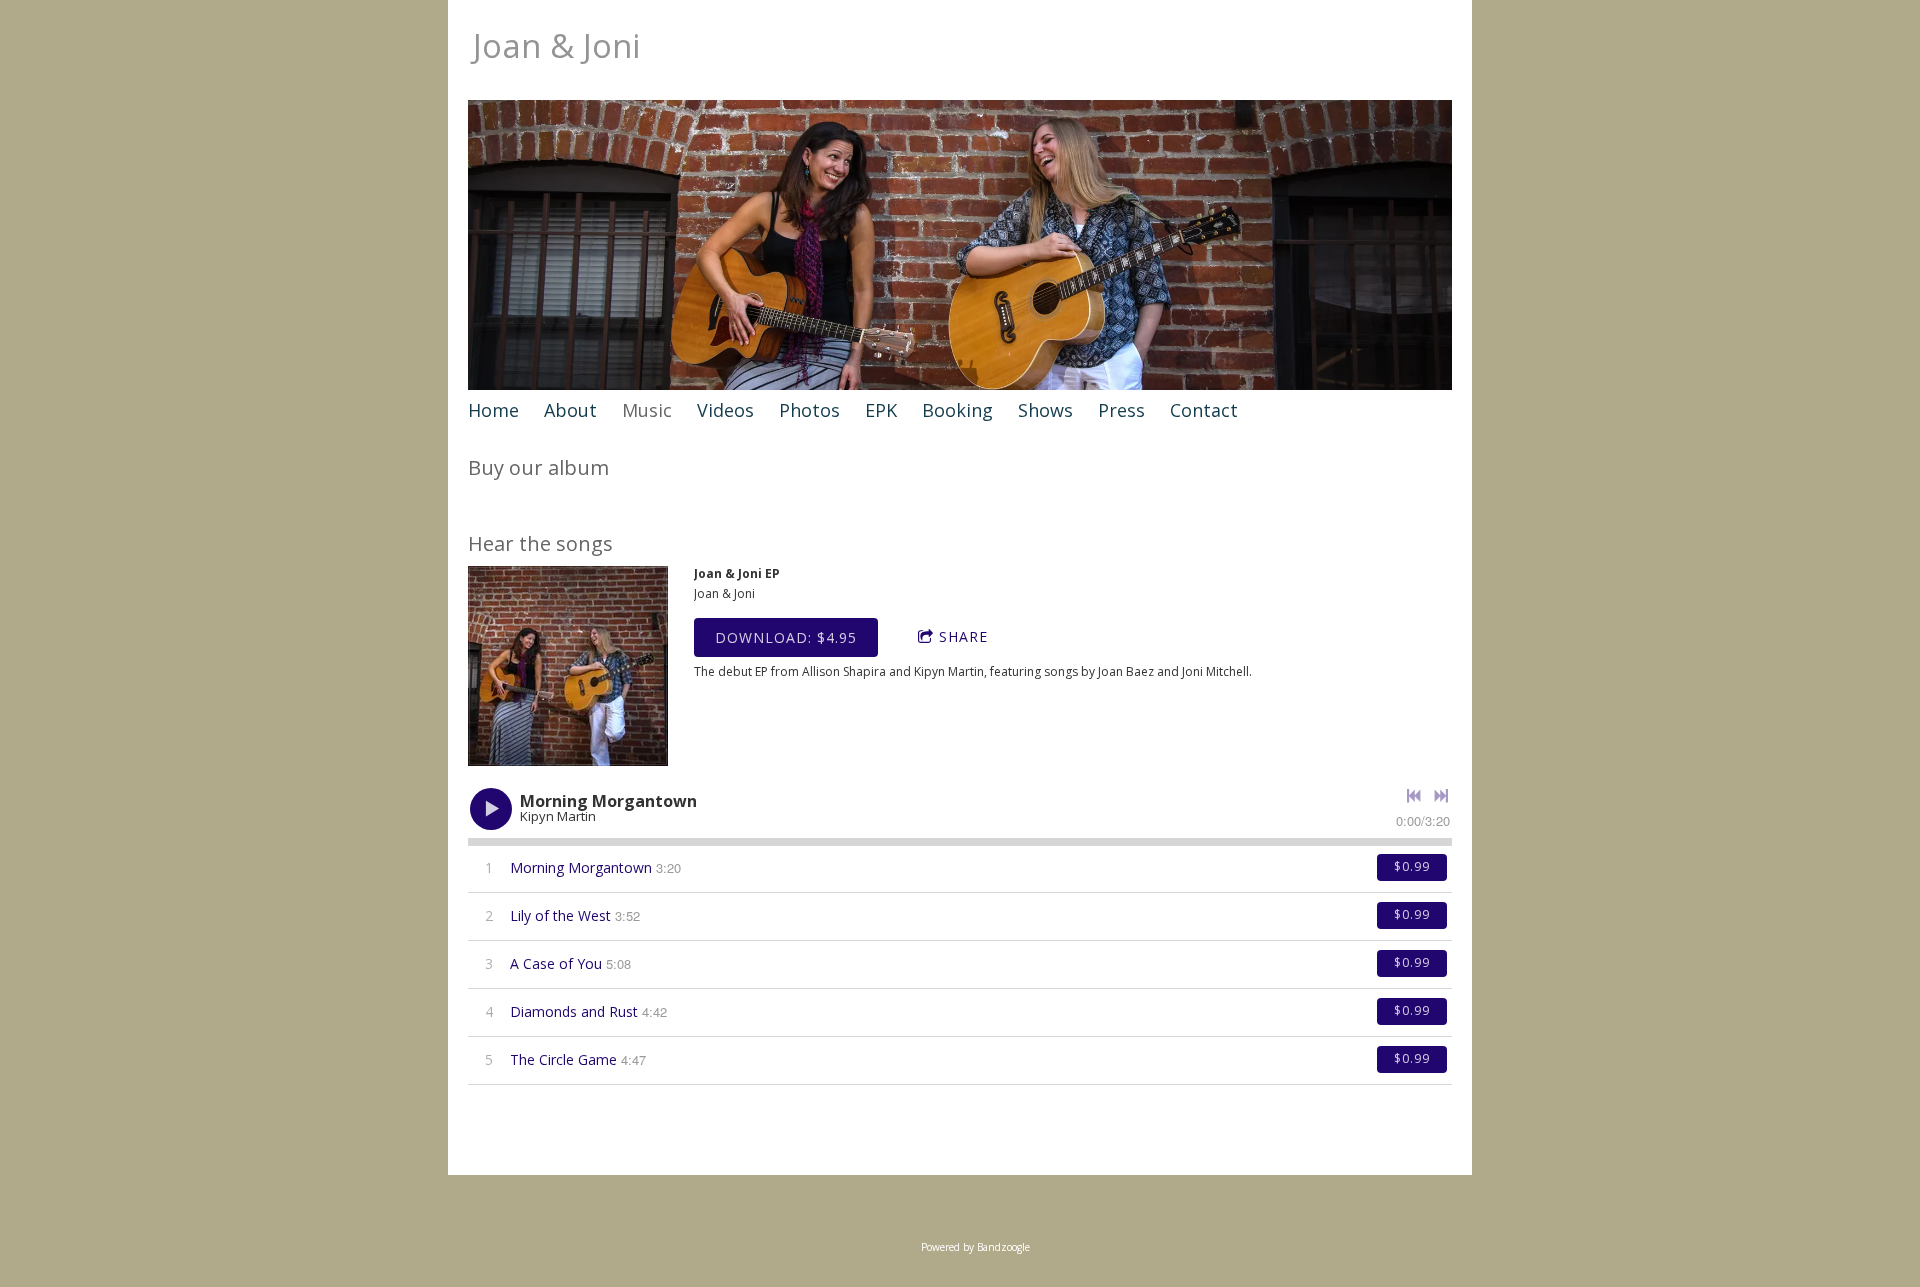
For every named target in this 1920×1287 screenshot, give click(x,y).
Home (493, 410)
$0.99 (1412, 866)
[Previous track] (1414, 796)
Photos (809, 410)
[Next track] (1441, 796)
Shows (1045, 410)
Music (647, 410)
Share (963, 636)
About (570, 410)
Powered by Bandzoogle (975, 1247)
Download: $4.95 (786, 637)
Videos (725, 410)
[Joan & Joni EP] (568, 666)
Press (1121, 410)
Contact (1204, 410)
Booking (957, 410)
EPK (881, 410)
